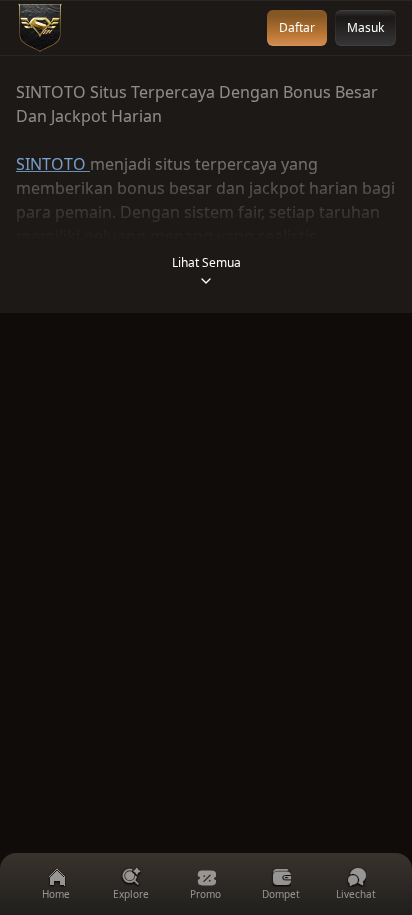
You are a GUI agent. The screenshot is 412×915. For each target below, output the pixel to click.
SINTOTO (53, 164)
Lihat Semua (206, 262)
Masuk (365, 27)
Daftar (297, 27)
